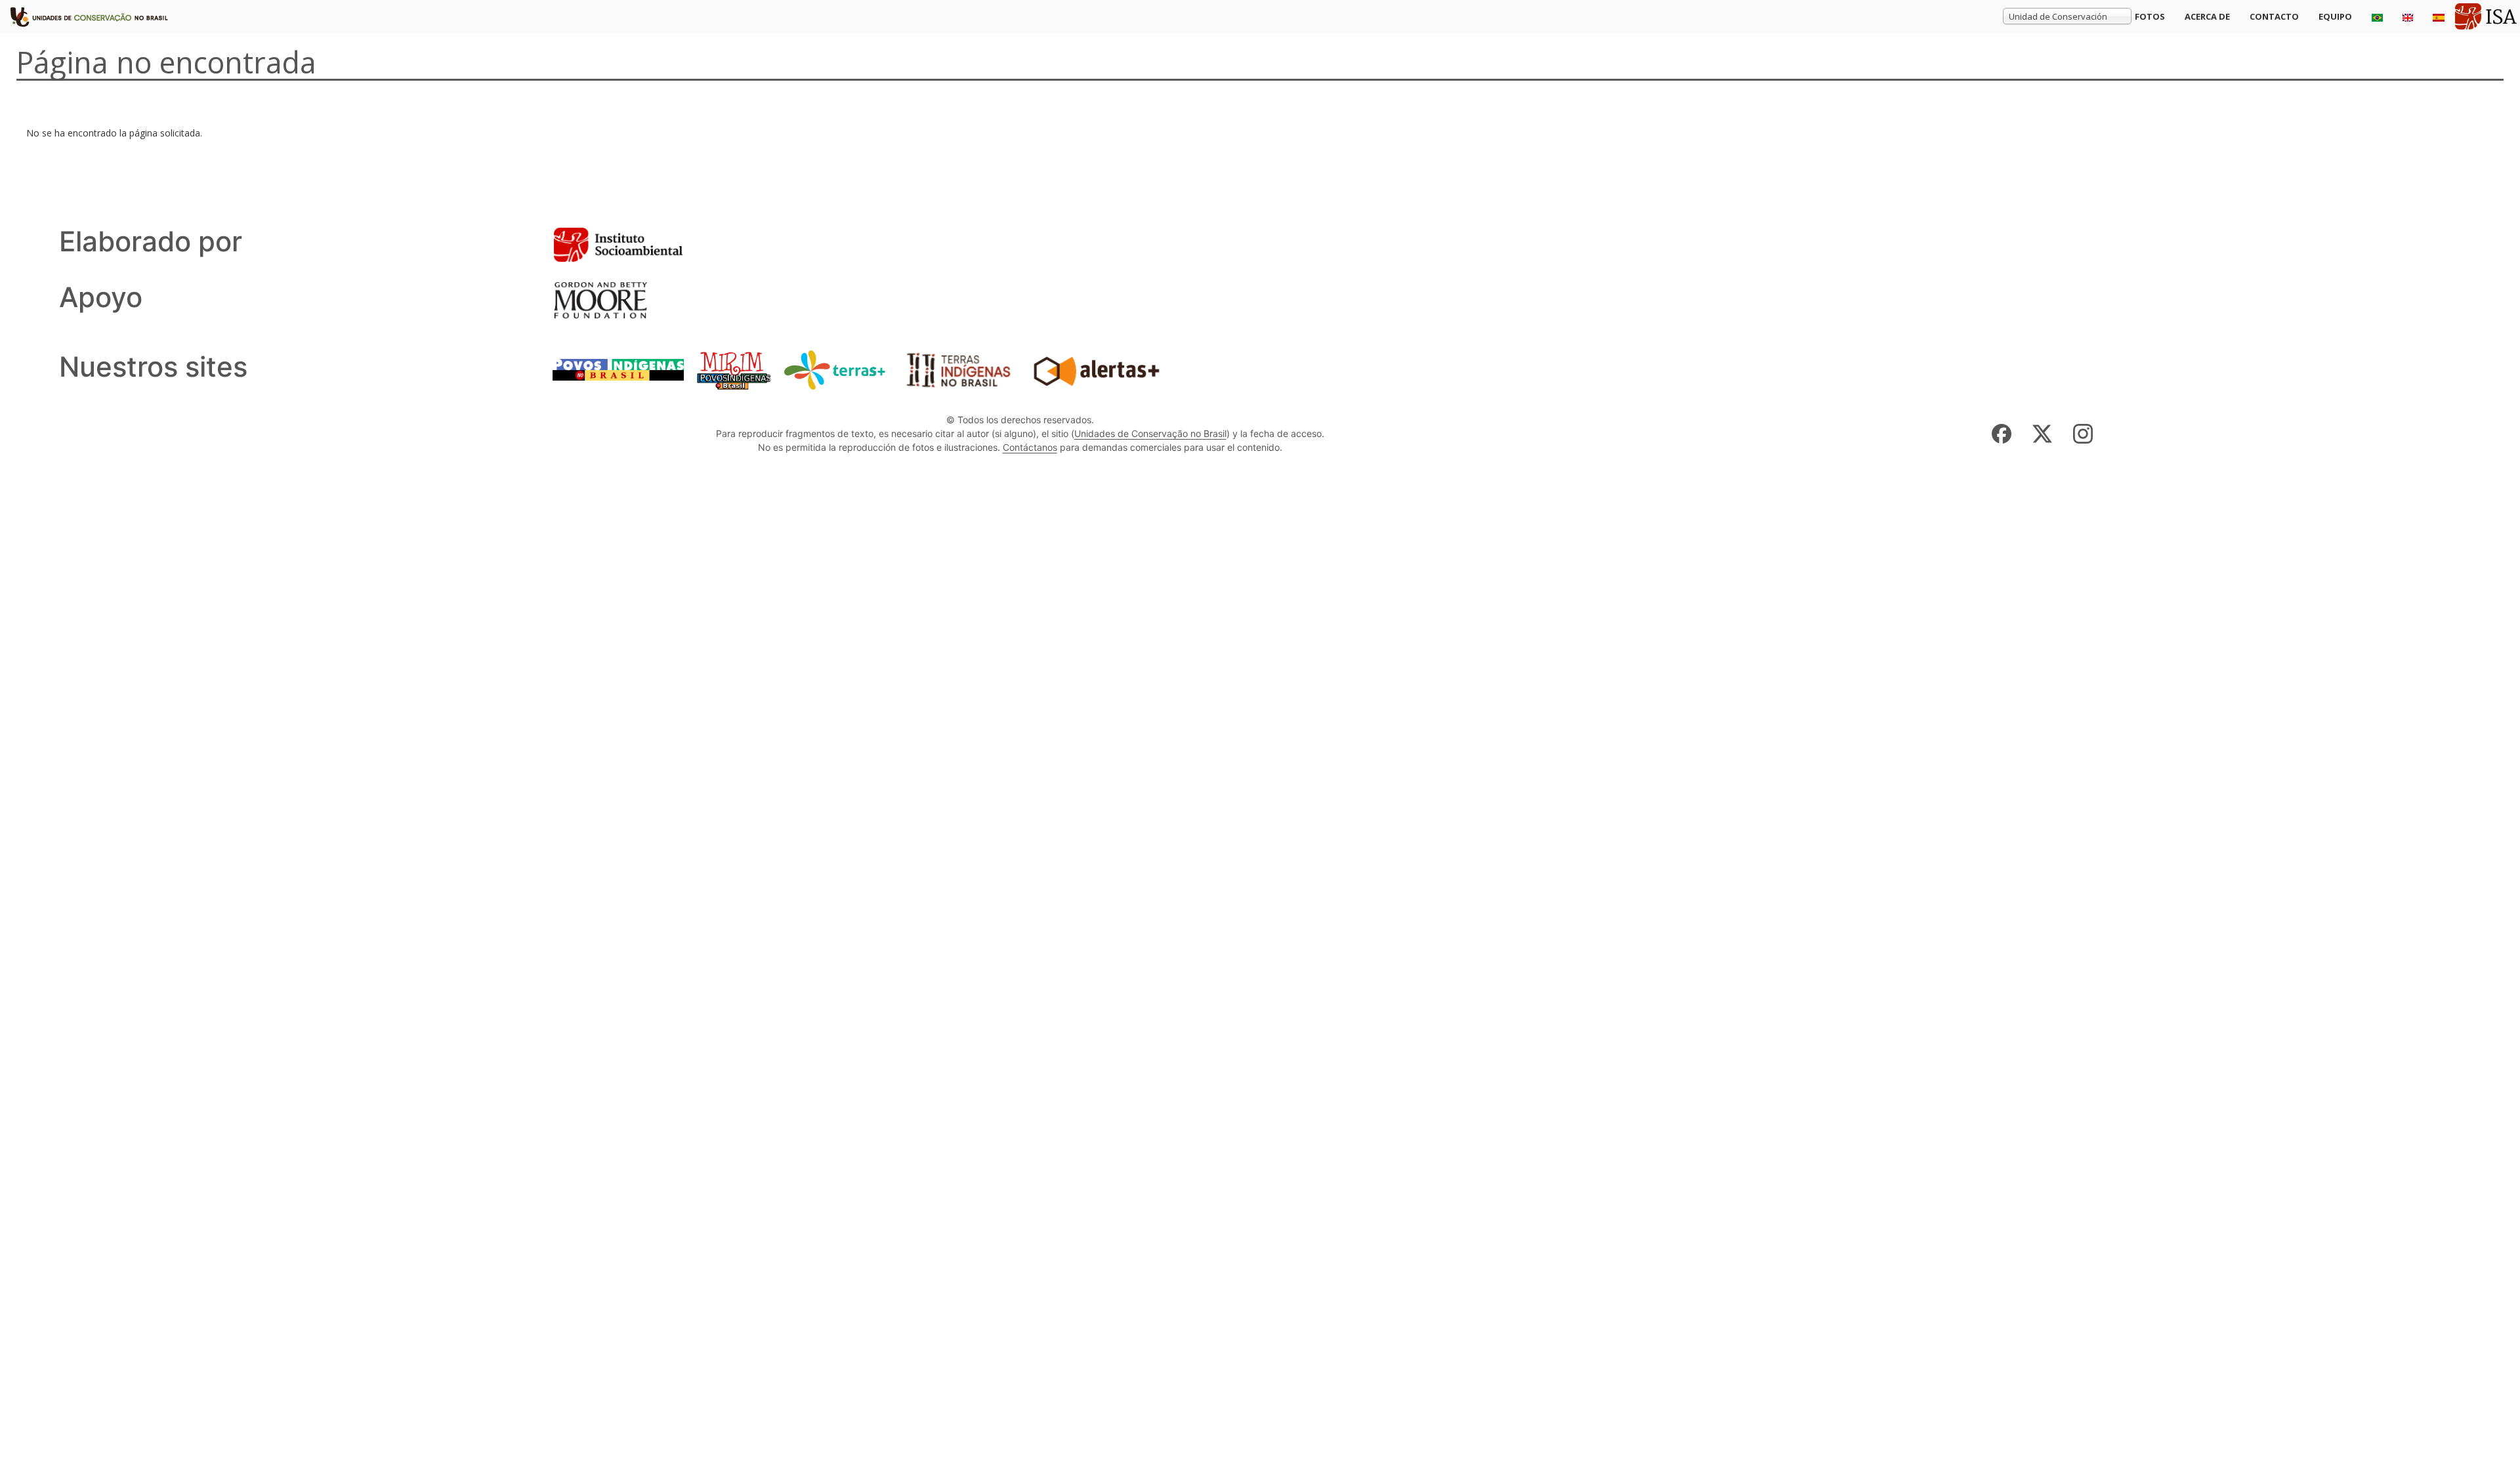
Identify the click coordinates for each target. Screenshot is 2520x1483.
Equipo (2335, 16)
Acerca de (2207, 16)
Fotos (2150, 16)
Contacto (2274, 16)
